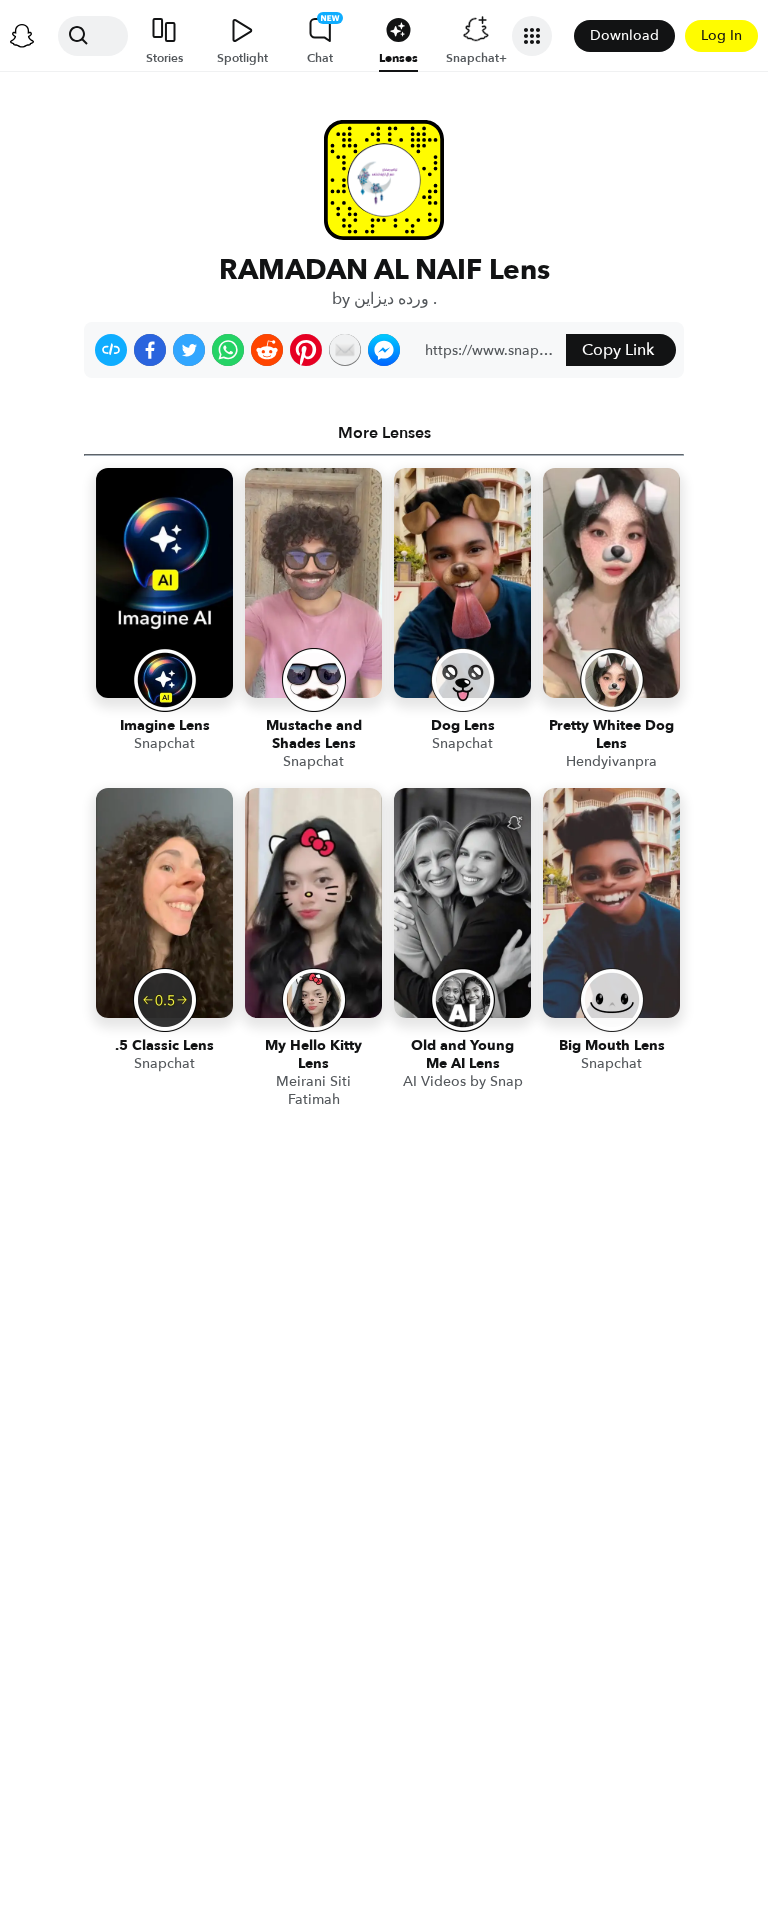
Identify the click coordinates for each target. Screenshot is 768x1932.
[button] (111, 350)
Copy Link (618, 350)
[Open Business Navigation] (532, 36)
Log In (721, 35)
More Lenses (384, 433)
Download (624, 35)
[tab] (384, 433)
